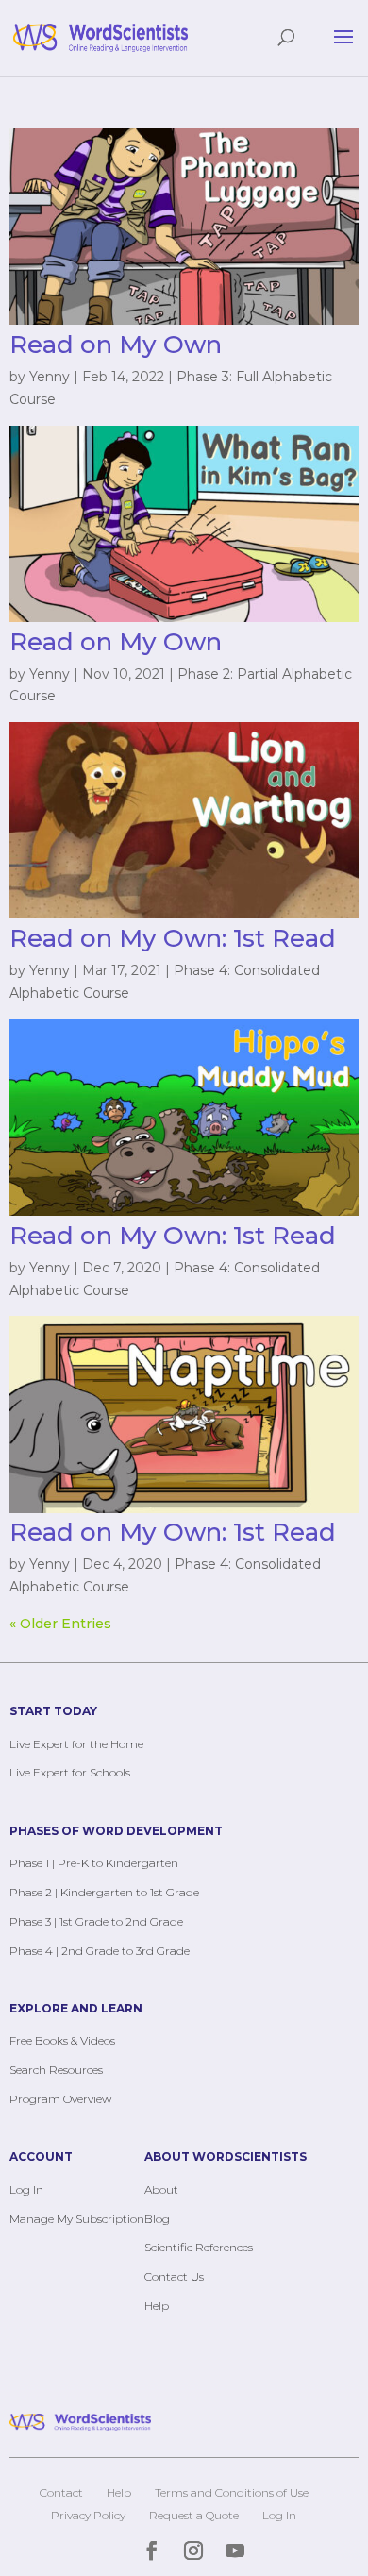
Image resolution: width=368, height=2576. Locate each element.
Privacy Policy (88, 2515)
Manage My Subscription (77, 2219)
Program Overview (60, 2099)
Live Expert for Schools (70, 1772)
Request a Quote (194, 2515)
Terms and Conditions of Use (232, 2492)
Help (157, 2306)
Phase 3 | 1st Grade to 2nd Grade (96, 1921)
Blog (157, 2219)
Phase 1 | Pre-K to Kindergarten (94, 1863)
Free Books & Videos (62, 2040)
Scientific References (199, 2247)
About (161, 2189)
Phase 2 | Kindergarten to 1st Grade (104, 1892)
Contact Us (174, 2276)
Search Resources (56, 2070)
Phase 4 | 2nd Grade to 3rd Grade (100, 1951)
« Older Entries (60, 1624)
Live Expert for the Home (76, 1744)
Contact (61, 2492)
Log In (26, 2189)
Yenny (50, 377)
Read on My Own (116, 345)
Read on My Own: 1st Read (173, 938)
